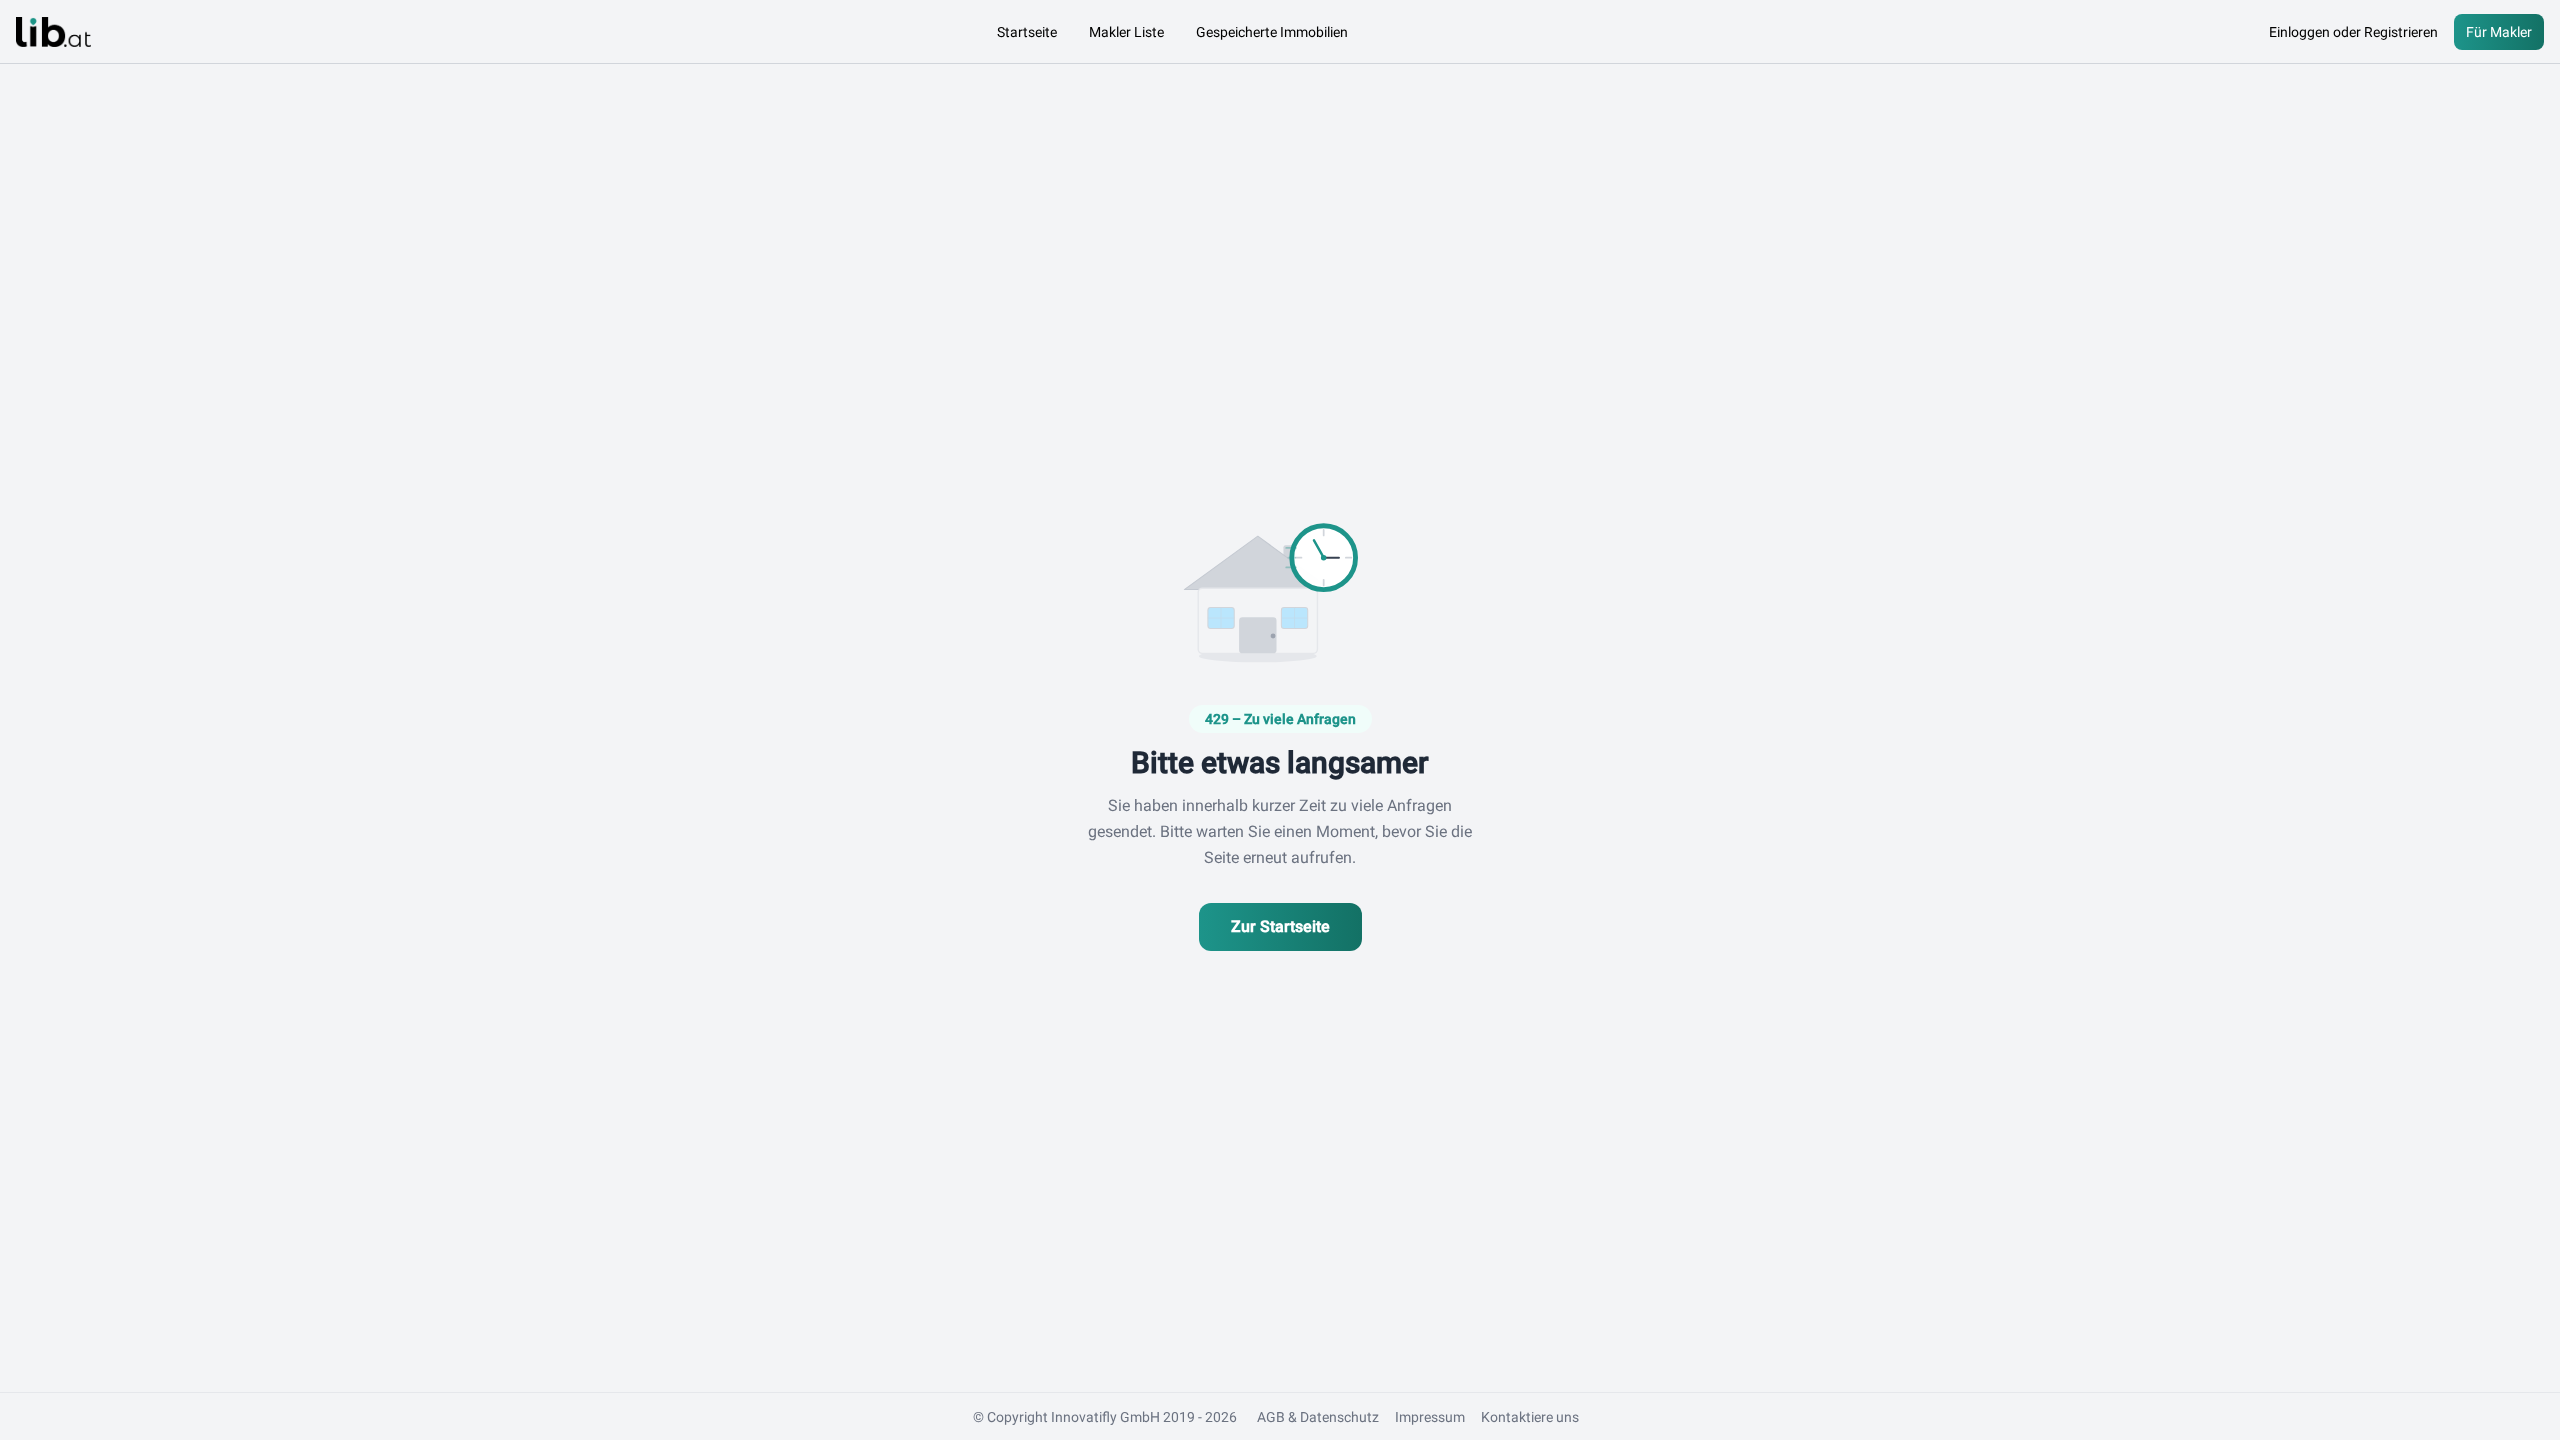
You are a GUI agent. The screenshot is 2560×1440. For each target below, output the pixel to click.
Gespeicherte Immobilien (1272, 32)
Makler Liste (1126, 32)
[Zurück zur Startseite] (53, 32)
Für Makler (2499, 32)
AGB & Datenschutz (1318, 1417)
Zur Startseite (1280, 926)
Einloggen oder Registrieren (2353, 32)
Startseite (1027, 32)
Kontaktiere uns (1530, 1417)
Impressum (1430, 1417)
